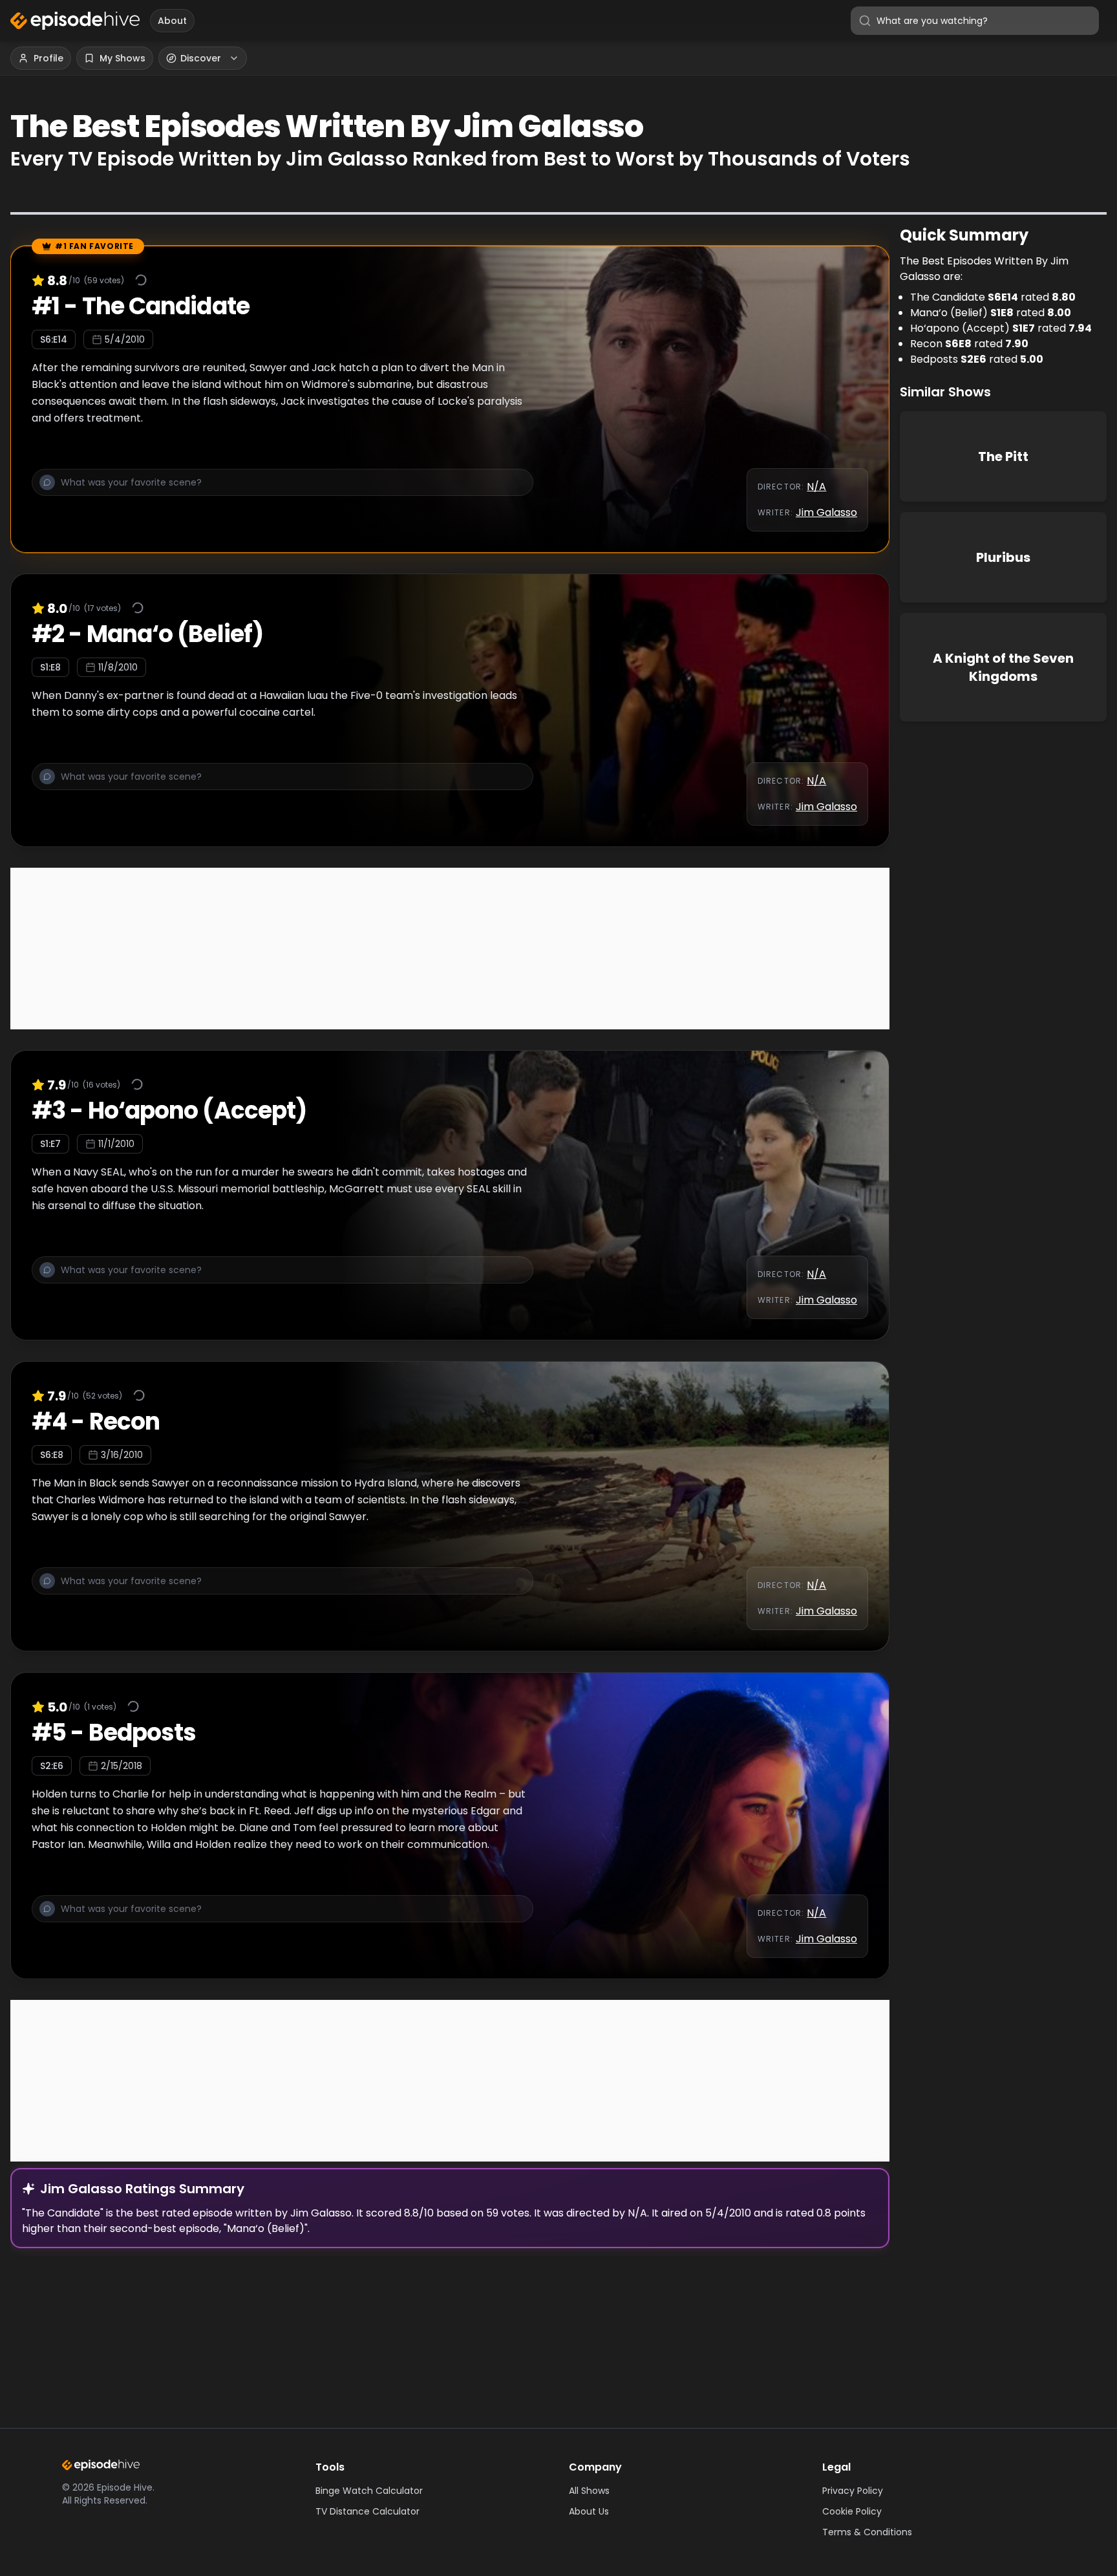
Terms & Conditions (867, 2532)
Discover (201, 58)
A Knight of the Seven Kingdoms (1003, 667)
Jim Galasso (826, 512)
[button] (282, 489)
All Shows (589, 2491)
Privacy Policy (853, 2491)
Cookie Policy (852, 2511)
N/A (816, 487)
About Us (589, 2511)
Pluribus (1003, 557)
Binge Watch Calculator (369, 2491)
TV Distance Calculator (367, 2511)
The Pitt (1003, 456)
